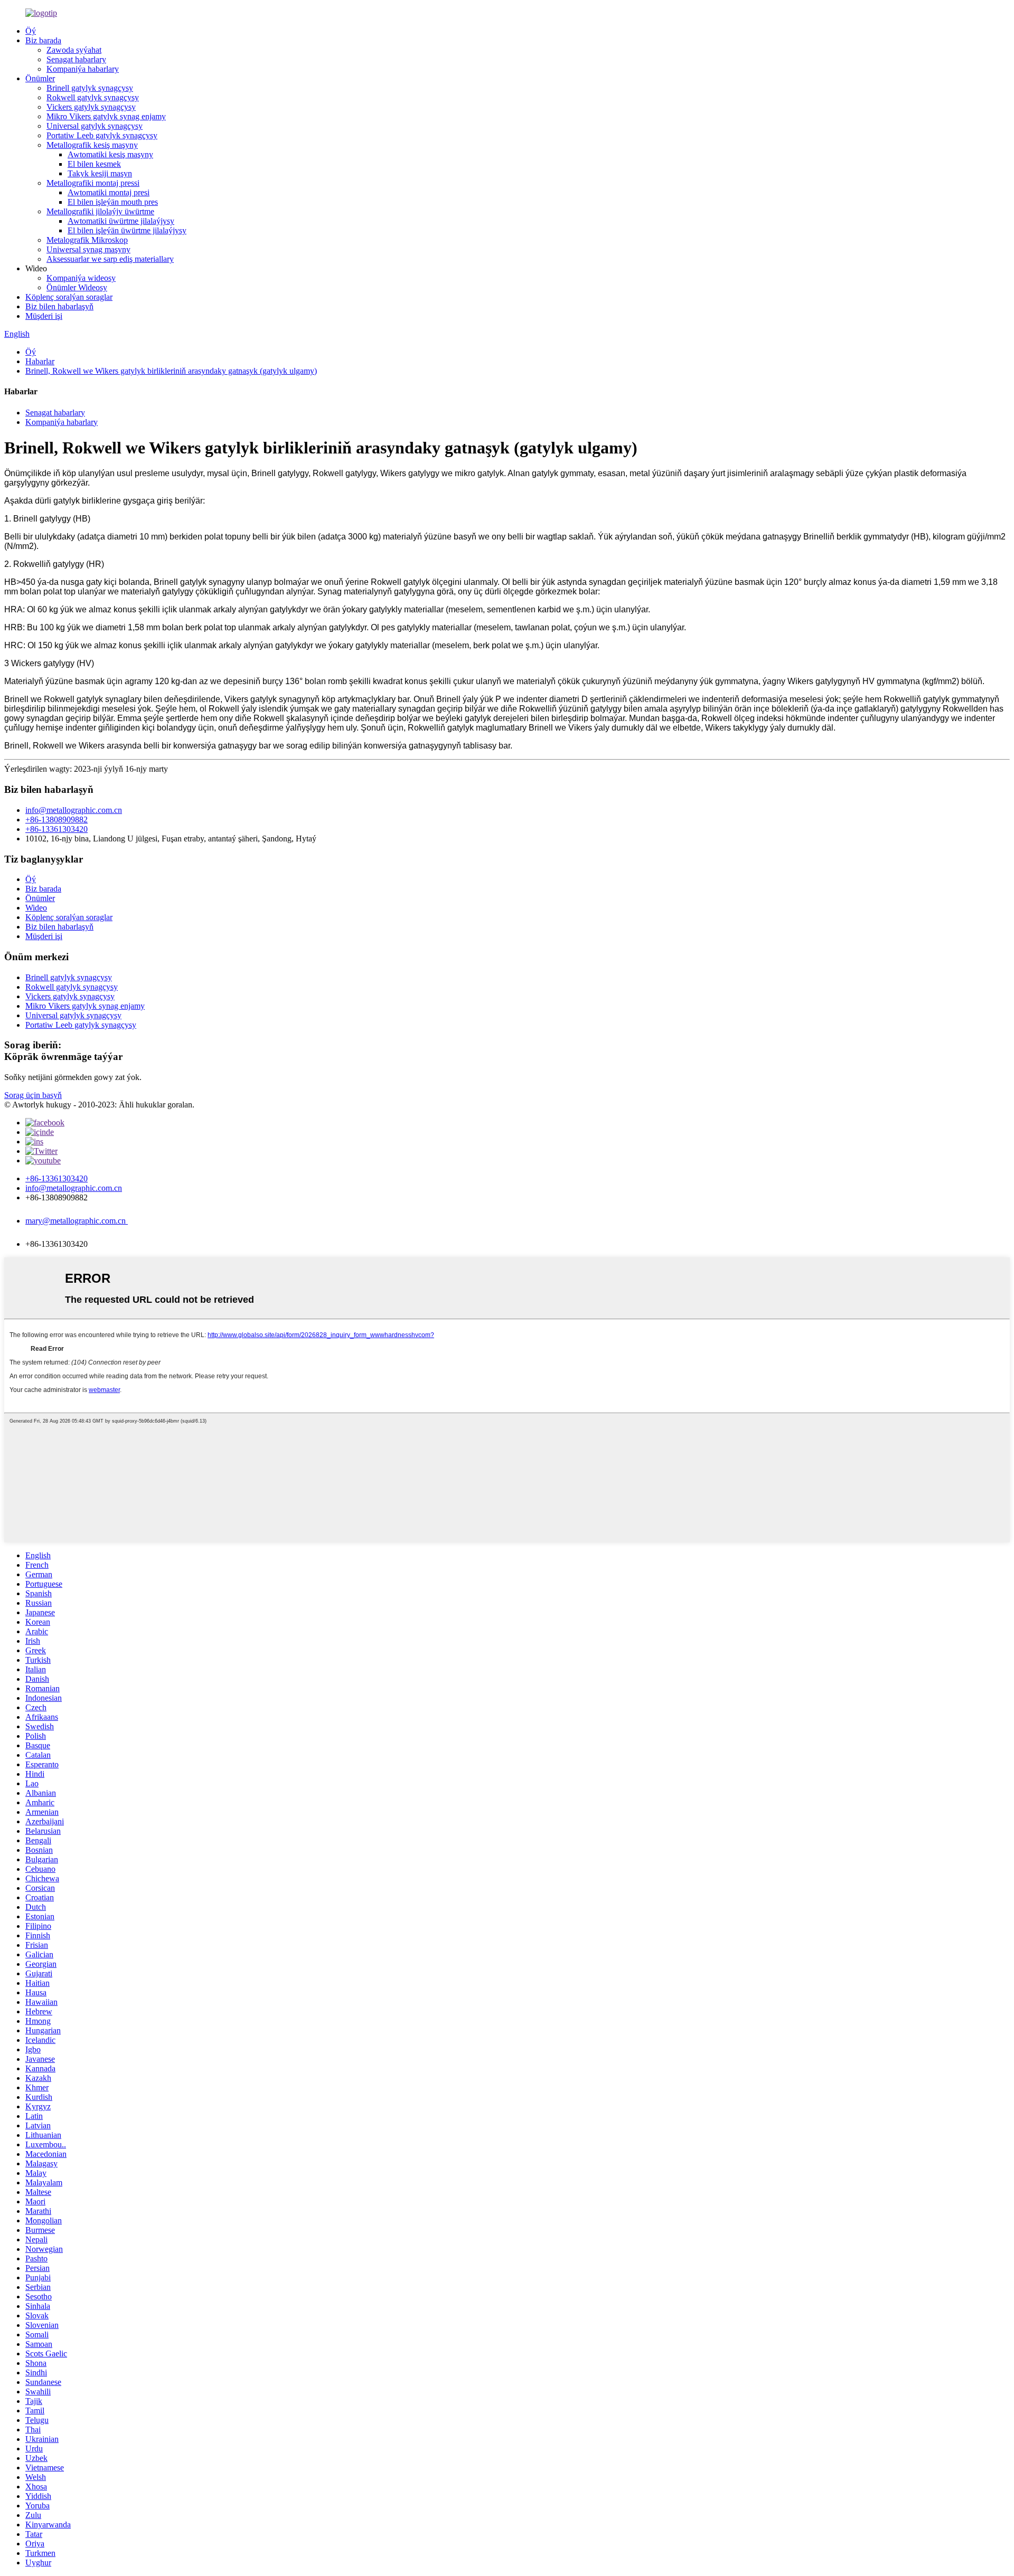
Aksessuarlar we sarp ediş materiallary (110, 259)
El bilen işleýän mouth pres (113, 202)
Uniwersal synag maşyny (88, 249)
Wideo (36, 908)
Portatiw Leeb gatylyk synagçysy (102, 135)
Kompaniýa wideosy (81, 278)
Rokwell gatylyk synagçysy (93, 97)
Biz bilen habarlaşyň (59, 306)
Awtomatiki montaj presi (109, 192)
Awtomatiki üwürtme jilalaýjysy (121, 221)
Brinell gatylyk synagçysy (90, 88)
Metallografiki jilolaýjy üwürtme (100, 211)
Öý (31, 31)
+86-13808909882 (57, 820)
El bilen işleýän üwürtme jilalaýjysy (127, 230)
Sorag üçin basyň (33, 1095)
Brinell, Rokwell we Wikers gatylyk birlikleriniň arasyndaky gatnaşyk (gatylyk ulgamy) (171, 371)
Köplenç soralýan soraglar (69, 297)
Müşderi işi (44, 316)
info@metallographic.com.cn (74, 810)
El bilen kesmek (94, 164)
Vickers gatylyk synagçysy (91, 107)
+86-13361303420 (57, 829)
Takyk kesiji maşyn (100, 173)
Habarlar (40, 361)
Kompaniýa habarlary (83, 69)
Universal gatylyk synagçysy (95, 126)
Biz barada (43, 40)
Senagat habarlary (76, 59)
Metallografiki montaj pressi (93, 183)
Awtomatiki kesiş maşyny (110, 154)
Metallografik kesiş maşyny (92, 145)
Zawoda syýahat (74, 50)
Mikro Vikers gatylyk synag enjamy (106, 116)
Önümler (40, 78)
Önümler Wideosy (77, 287)
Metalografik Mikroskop (87, 240)
